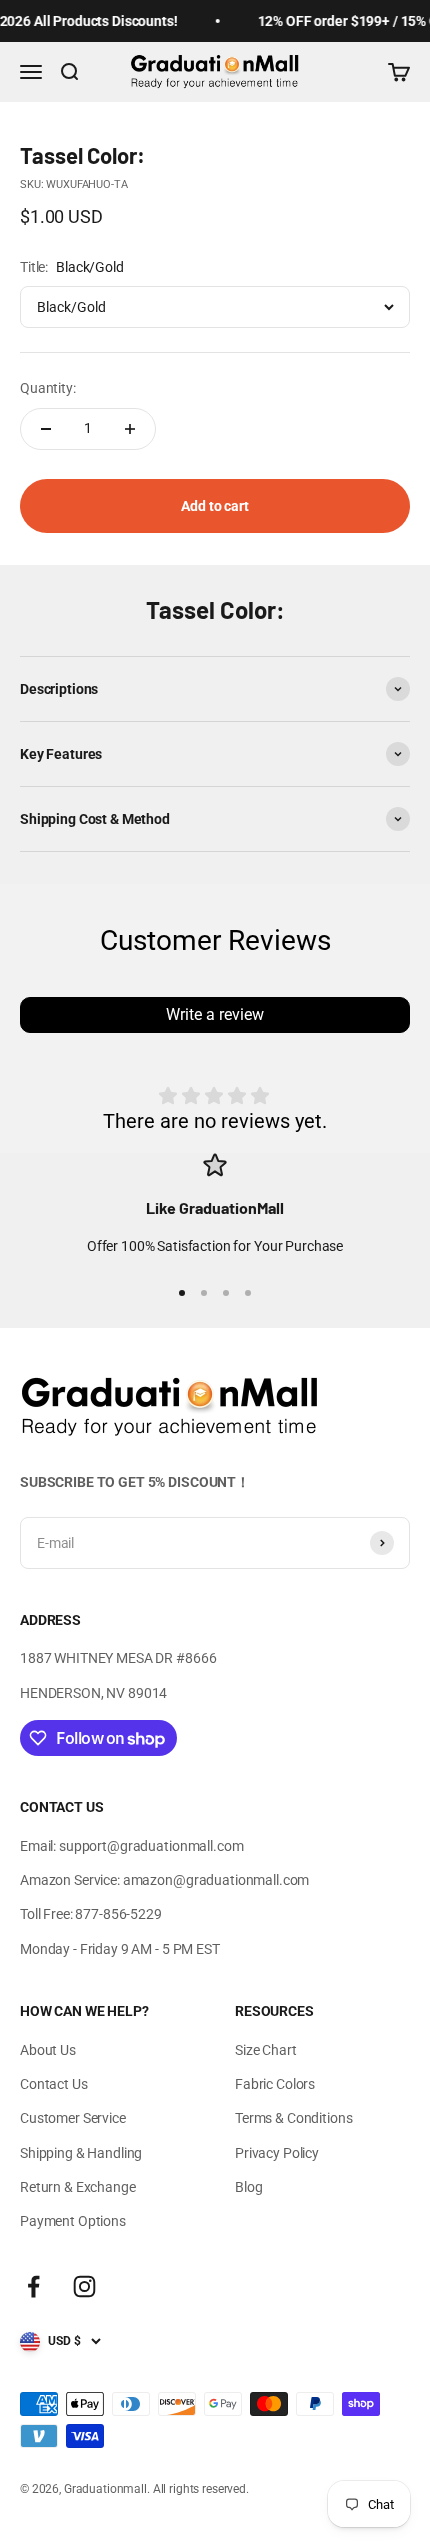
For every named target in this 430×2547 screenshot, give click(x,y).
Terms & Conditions (293, 2118)
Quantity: (48, 388)
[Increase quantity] (130, 429)
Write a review (215, 1014)
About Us (48, 2050)
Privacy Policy (277, 2153)
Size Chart (266, 2050)
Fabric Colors (275, 2084)
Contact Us (54, 2084)
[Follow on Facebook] (33, 2286)
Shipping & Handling (81, 2153)
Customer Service (73, 2118)
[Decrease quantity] (46, 429)
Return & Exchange (78, 2187)
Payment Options (73, 2221)
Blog (248, 2187)
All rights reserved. (201, 2489)
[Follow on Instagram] (84, 2286)
